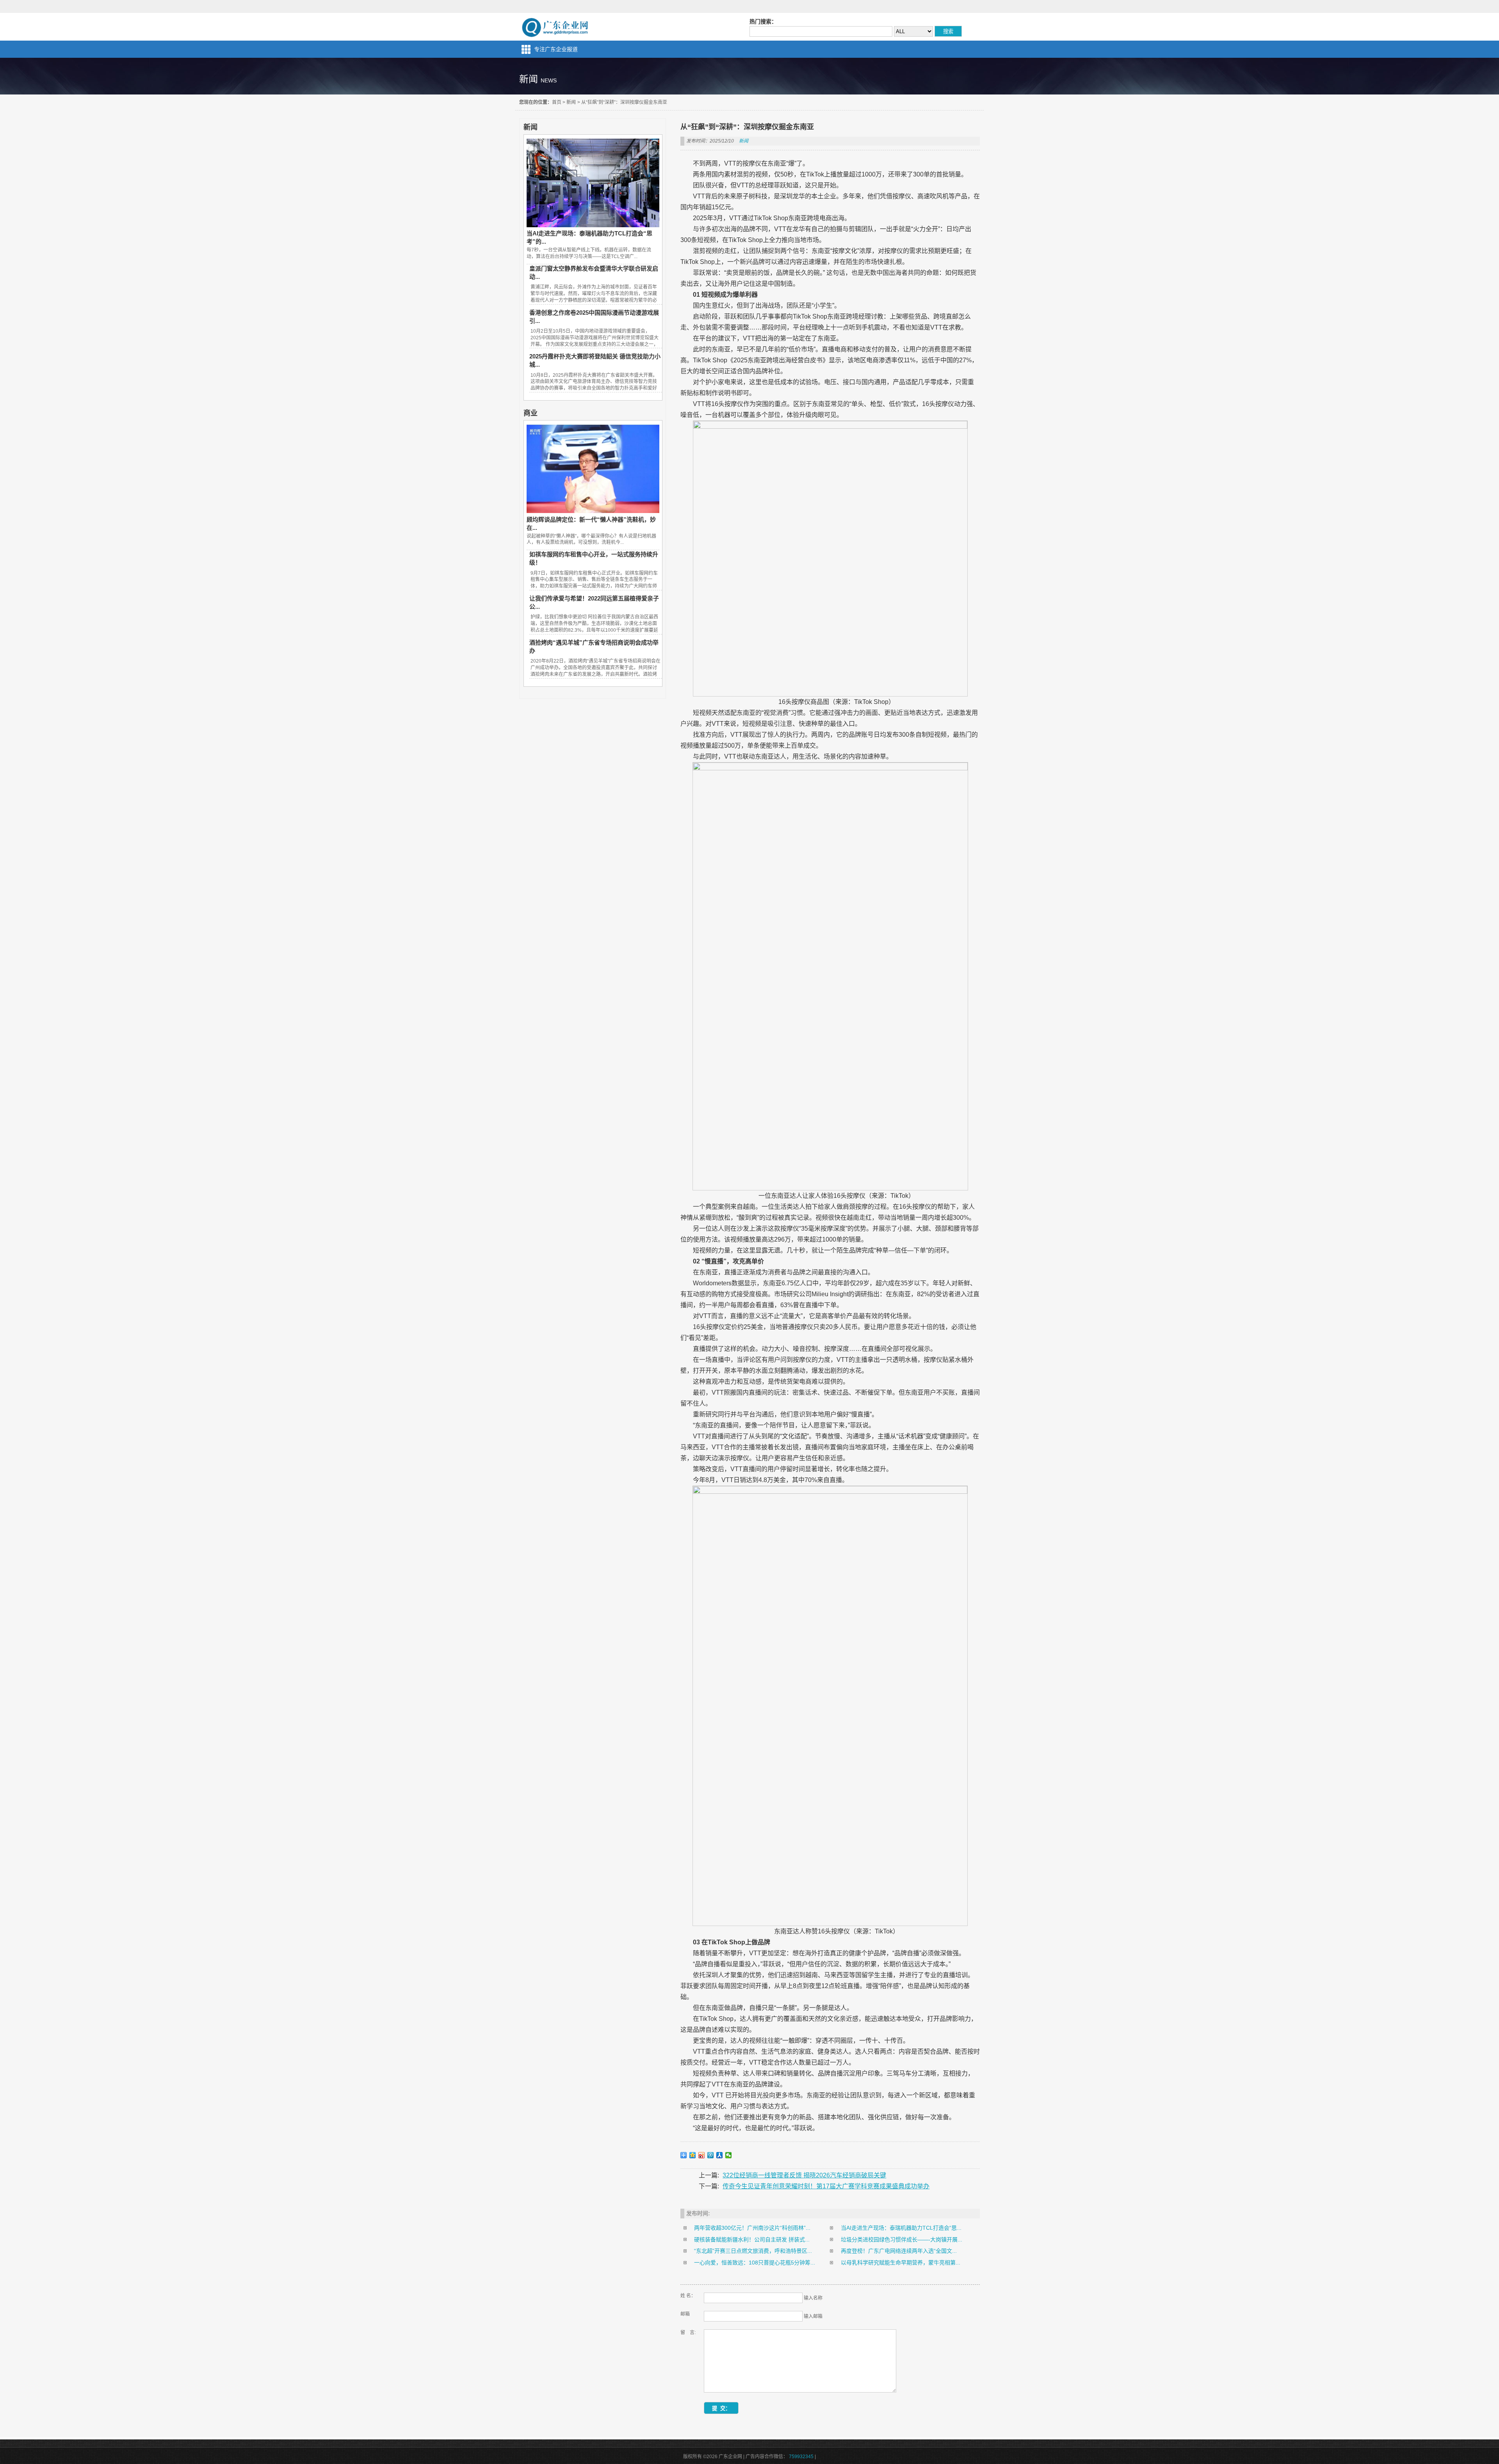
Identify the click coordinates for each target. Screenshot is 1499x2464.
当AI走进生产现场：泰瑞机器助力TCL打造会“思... (901, 2228)
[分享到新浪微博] (702, 2155)
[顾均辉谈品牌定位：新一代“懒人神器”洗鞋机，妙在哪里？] (593, 511)
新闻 (571, 102)
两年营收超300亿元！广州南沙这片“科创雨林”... (752, 2228)
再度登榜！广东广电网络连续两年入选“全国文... (899, 2251)
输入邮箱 (813, 2316)
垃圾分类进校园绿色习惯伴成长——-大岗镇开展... (902, 2240)
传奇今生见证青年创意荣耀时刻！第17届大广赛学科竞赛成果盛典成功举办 (826, 2186)
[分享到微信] (729, 2155)
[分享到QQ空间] (693, 2155)
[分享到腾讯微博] (711, 2155)
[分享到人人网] (720, 2155)
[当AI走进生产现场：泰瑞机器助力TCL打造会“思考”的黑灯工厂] (593, 225)
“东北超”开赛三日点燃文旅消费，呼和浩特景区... (753, 2251)
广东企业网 (556, 27)
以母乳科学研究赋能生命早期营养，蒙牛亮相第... (901, 2263)
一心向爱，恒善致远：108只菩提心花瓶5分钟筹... (755, 2263)
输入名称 (813, 2298)
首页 (557, 102)
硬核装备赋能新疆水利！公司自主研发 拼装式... (752, 2240)
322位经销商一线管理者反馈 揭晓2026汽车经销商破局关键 (804, 2175)
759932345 (801, 2457)
